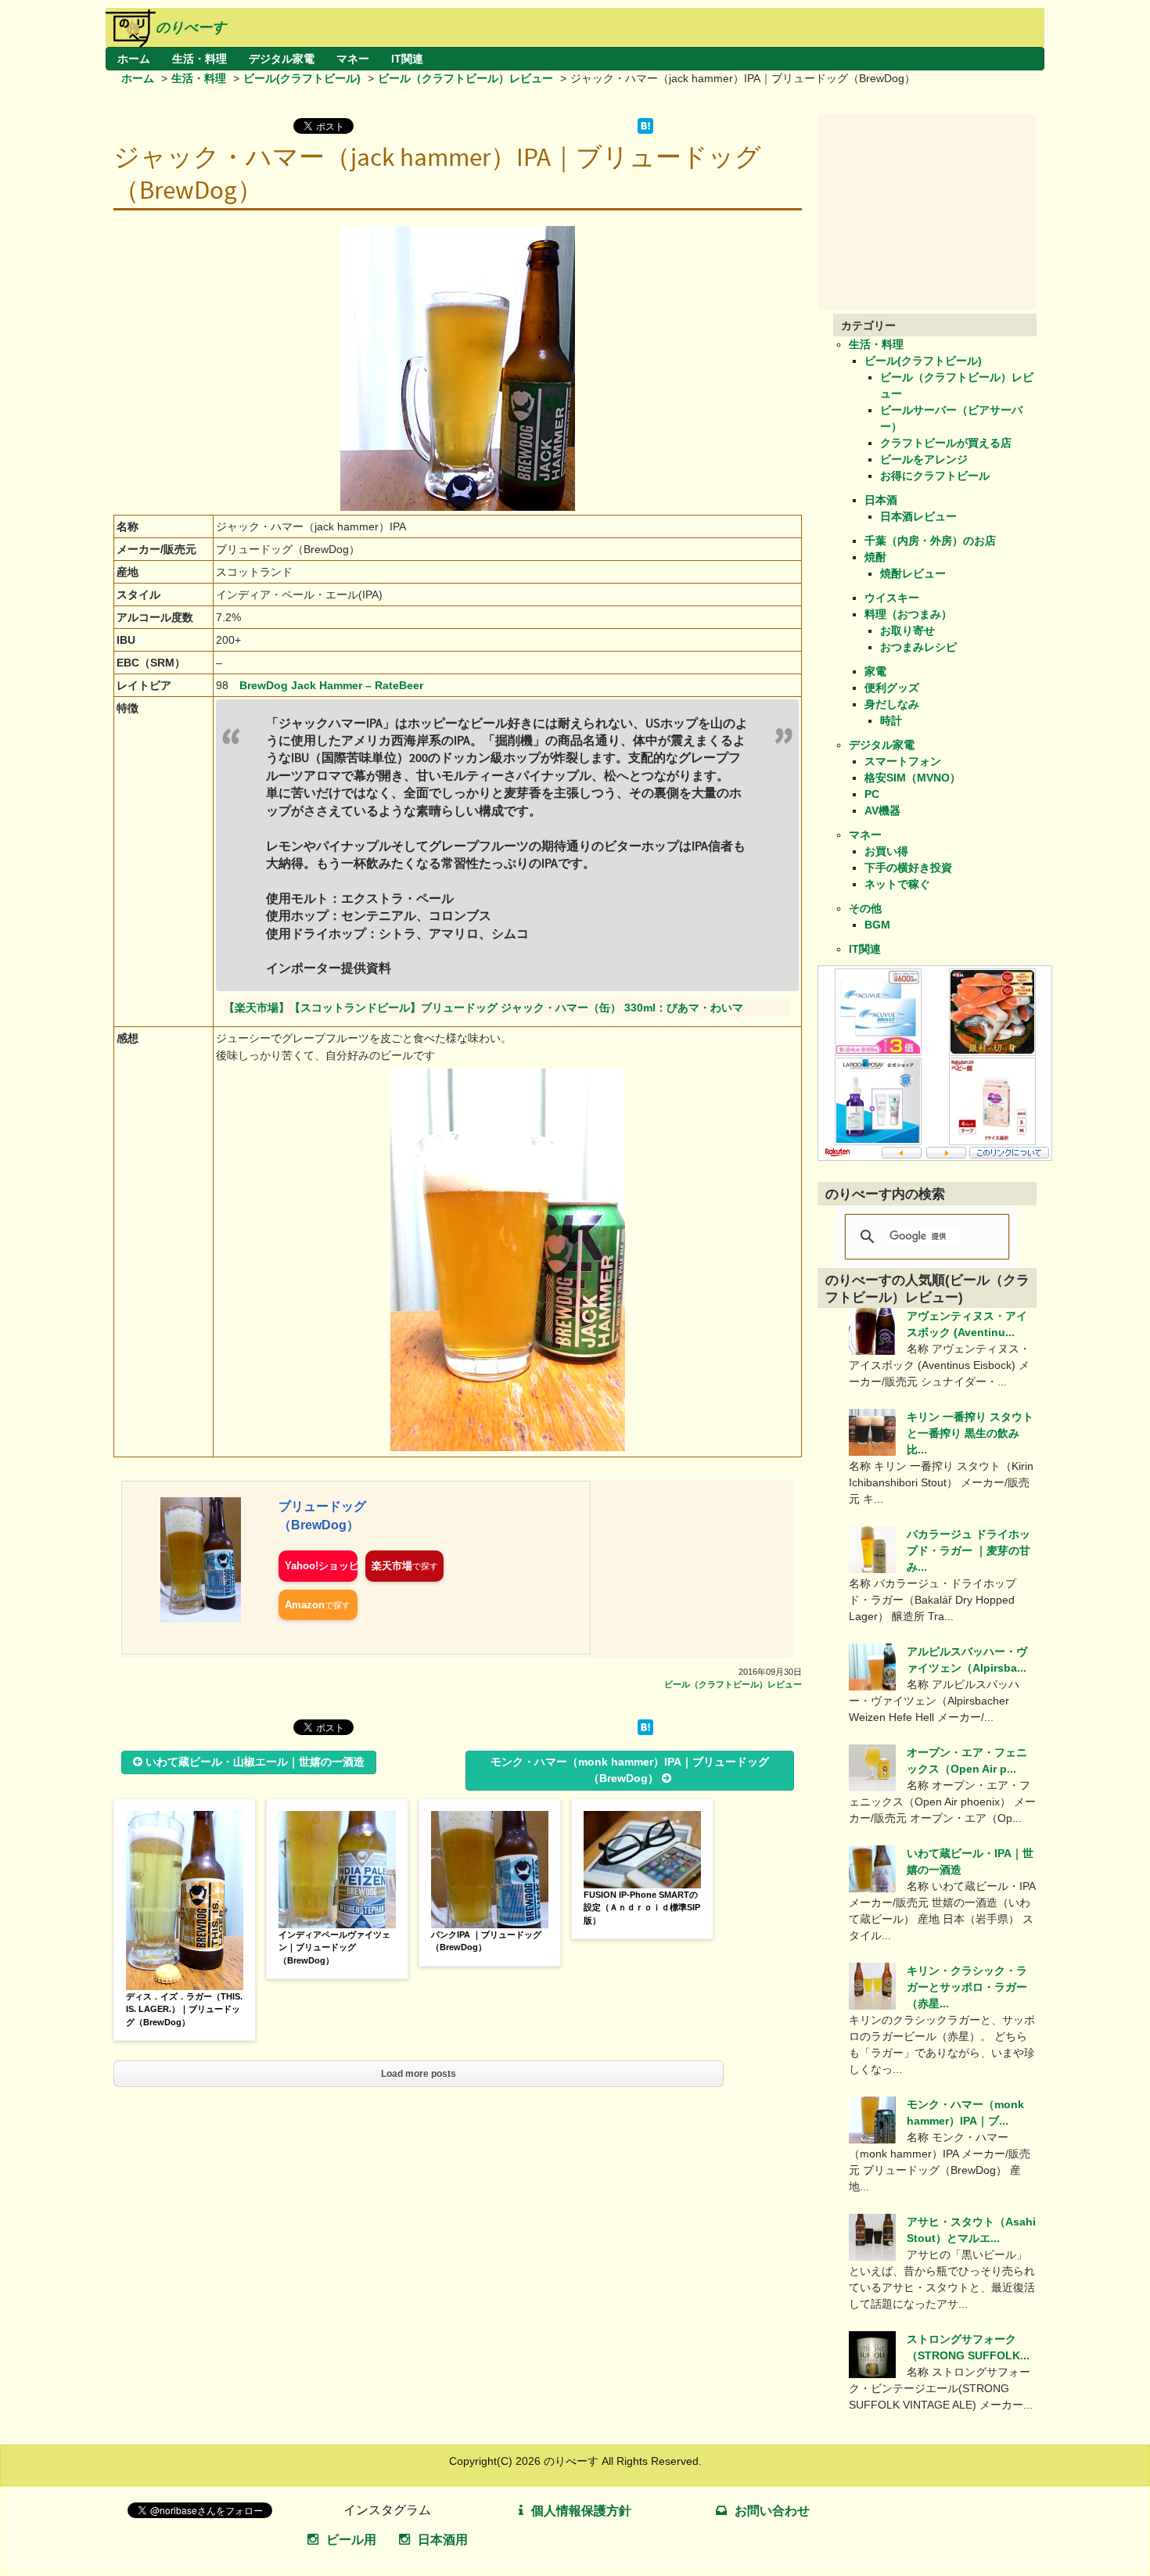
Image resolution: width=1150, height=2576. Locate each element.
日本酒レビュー (918, 516)
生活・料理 (199, 59)
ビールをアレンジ (924, 459)
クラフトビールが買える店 (946, 443)
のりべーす (191, 27)
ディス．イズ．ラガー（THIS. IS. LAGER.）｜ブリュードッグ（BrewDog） (184, 2009)
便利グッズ (892, 688)
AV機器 (882, 810)
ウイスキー (892, 598)
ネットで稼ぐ (897, 884)
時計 (891, 720)
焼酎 (875, 557)
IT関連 (407, 59)
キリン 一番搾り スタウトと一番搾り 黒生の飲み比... (970, 1433)
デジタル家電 (282, 59)
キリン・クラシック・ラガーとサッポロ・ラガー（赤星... (967, 1987)
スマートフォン (903, 761)
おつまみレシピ (918, 647)
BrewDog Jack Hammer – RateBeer (331, 685)
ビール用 (351, 2540)
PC (872, 794)
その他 (865, 908)
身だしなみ (892, 704)
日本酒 (881, 500)
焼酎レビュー (913, 573)
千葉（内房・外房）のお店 (930, 541)
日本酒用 (443, 2540)
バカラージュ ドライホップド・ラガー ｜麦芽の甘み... (969, 1550)
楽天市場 (392, 1566)
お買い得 (886, 851)
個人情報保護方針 (581, 2511)
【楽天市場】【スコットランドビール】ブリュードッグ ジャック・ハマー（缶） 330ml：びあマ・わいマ (483, 1008)
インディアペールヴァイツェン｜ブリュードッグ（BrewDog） (334, 1947)
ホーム (134, 59)
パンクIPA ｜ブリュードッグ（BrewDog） (486, 1941)
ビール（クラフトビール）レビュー (465, 78)
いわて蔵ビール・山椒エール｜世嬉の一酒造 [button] (255, 1762)
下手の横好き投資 (908, 868)
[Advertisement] (935, 212)
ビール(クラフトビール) (302, 78)
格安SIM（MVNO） (913, 778)
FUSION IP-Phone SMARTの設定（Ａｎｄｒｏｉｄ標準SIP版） (642, 1908)
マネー (353, 59)
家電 (875, 671)
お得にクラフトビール (935, 476)
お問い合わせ (772, 2511)
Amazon (305, 1605)
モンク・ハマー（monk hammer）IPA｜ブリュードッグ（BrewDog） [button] (630, 1770)
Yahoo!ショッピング (321, 1566)
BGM (877, 925)
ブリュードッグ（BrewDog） (322, 1516)
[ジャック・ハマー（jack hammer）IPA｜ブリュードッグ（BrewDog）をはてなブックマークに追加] (645, 130)
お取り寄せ (907, 631)
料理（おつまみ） (908, 614)
